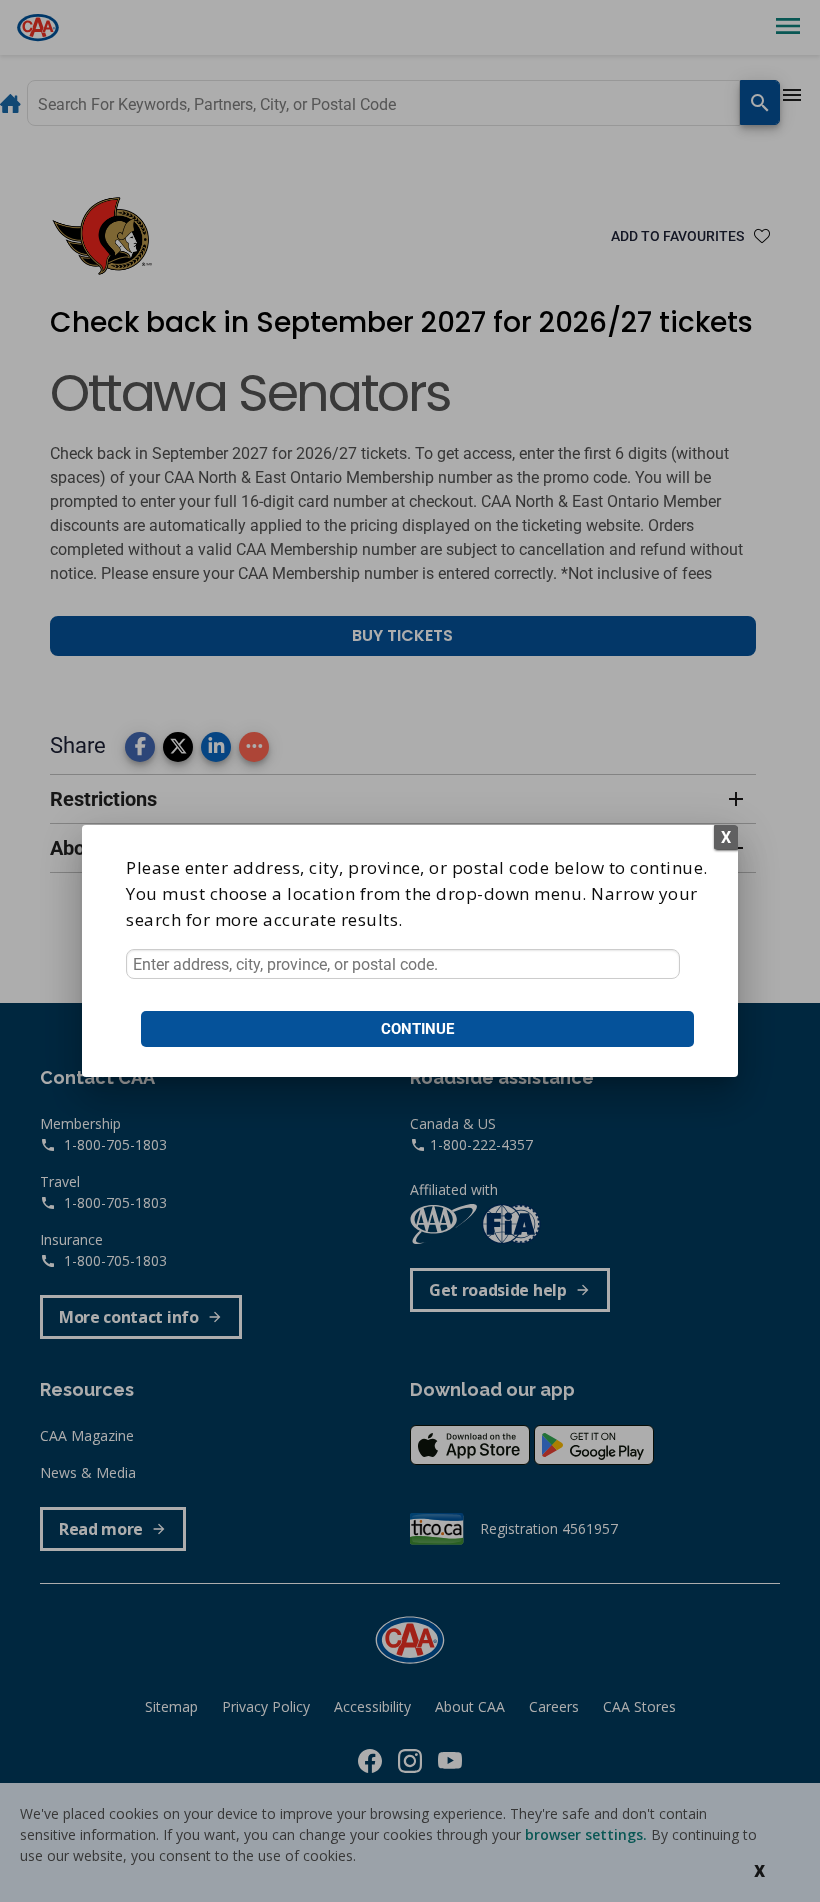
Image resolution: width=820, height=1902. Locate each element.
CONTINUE (417, 1029)
